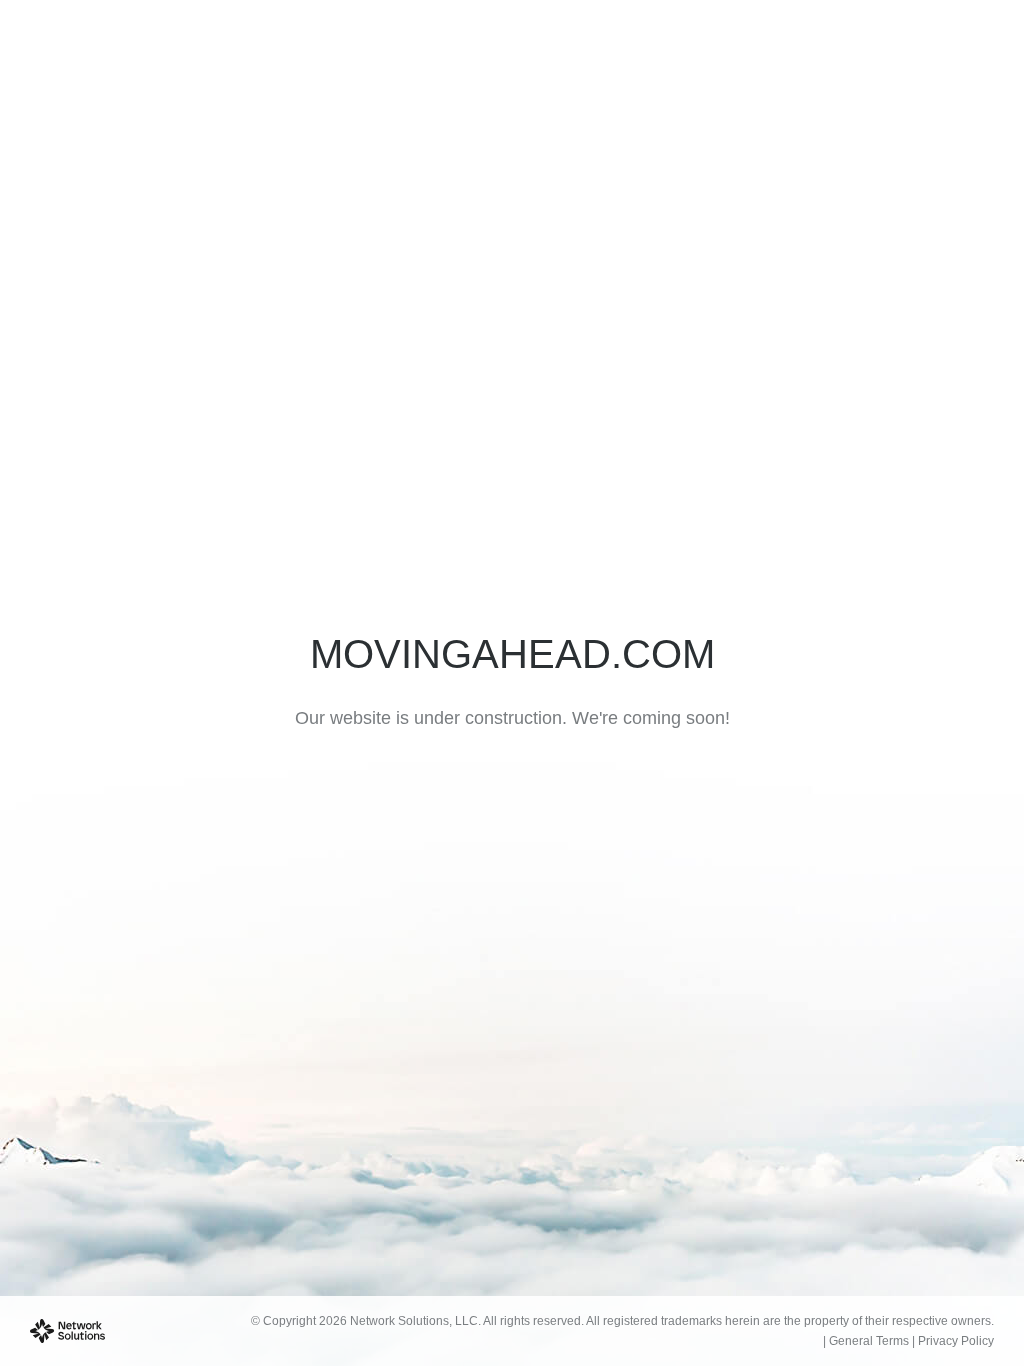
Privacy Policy (956, 1341)
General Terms (869, 1341)
